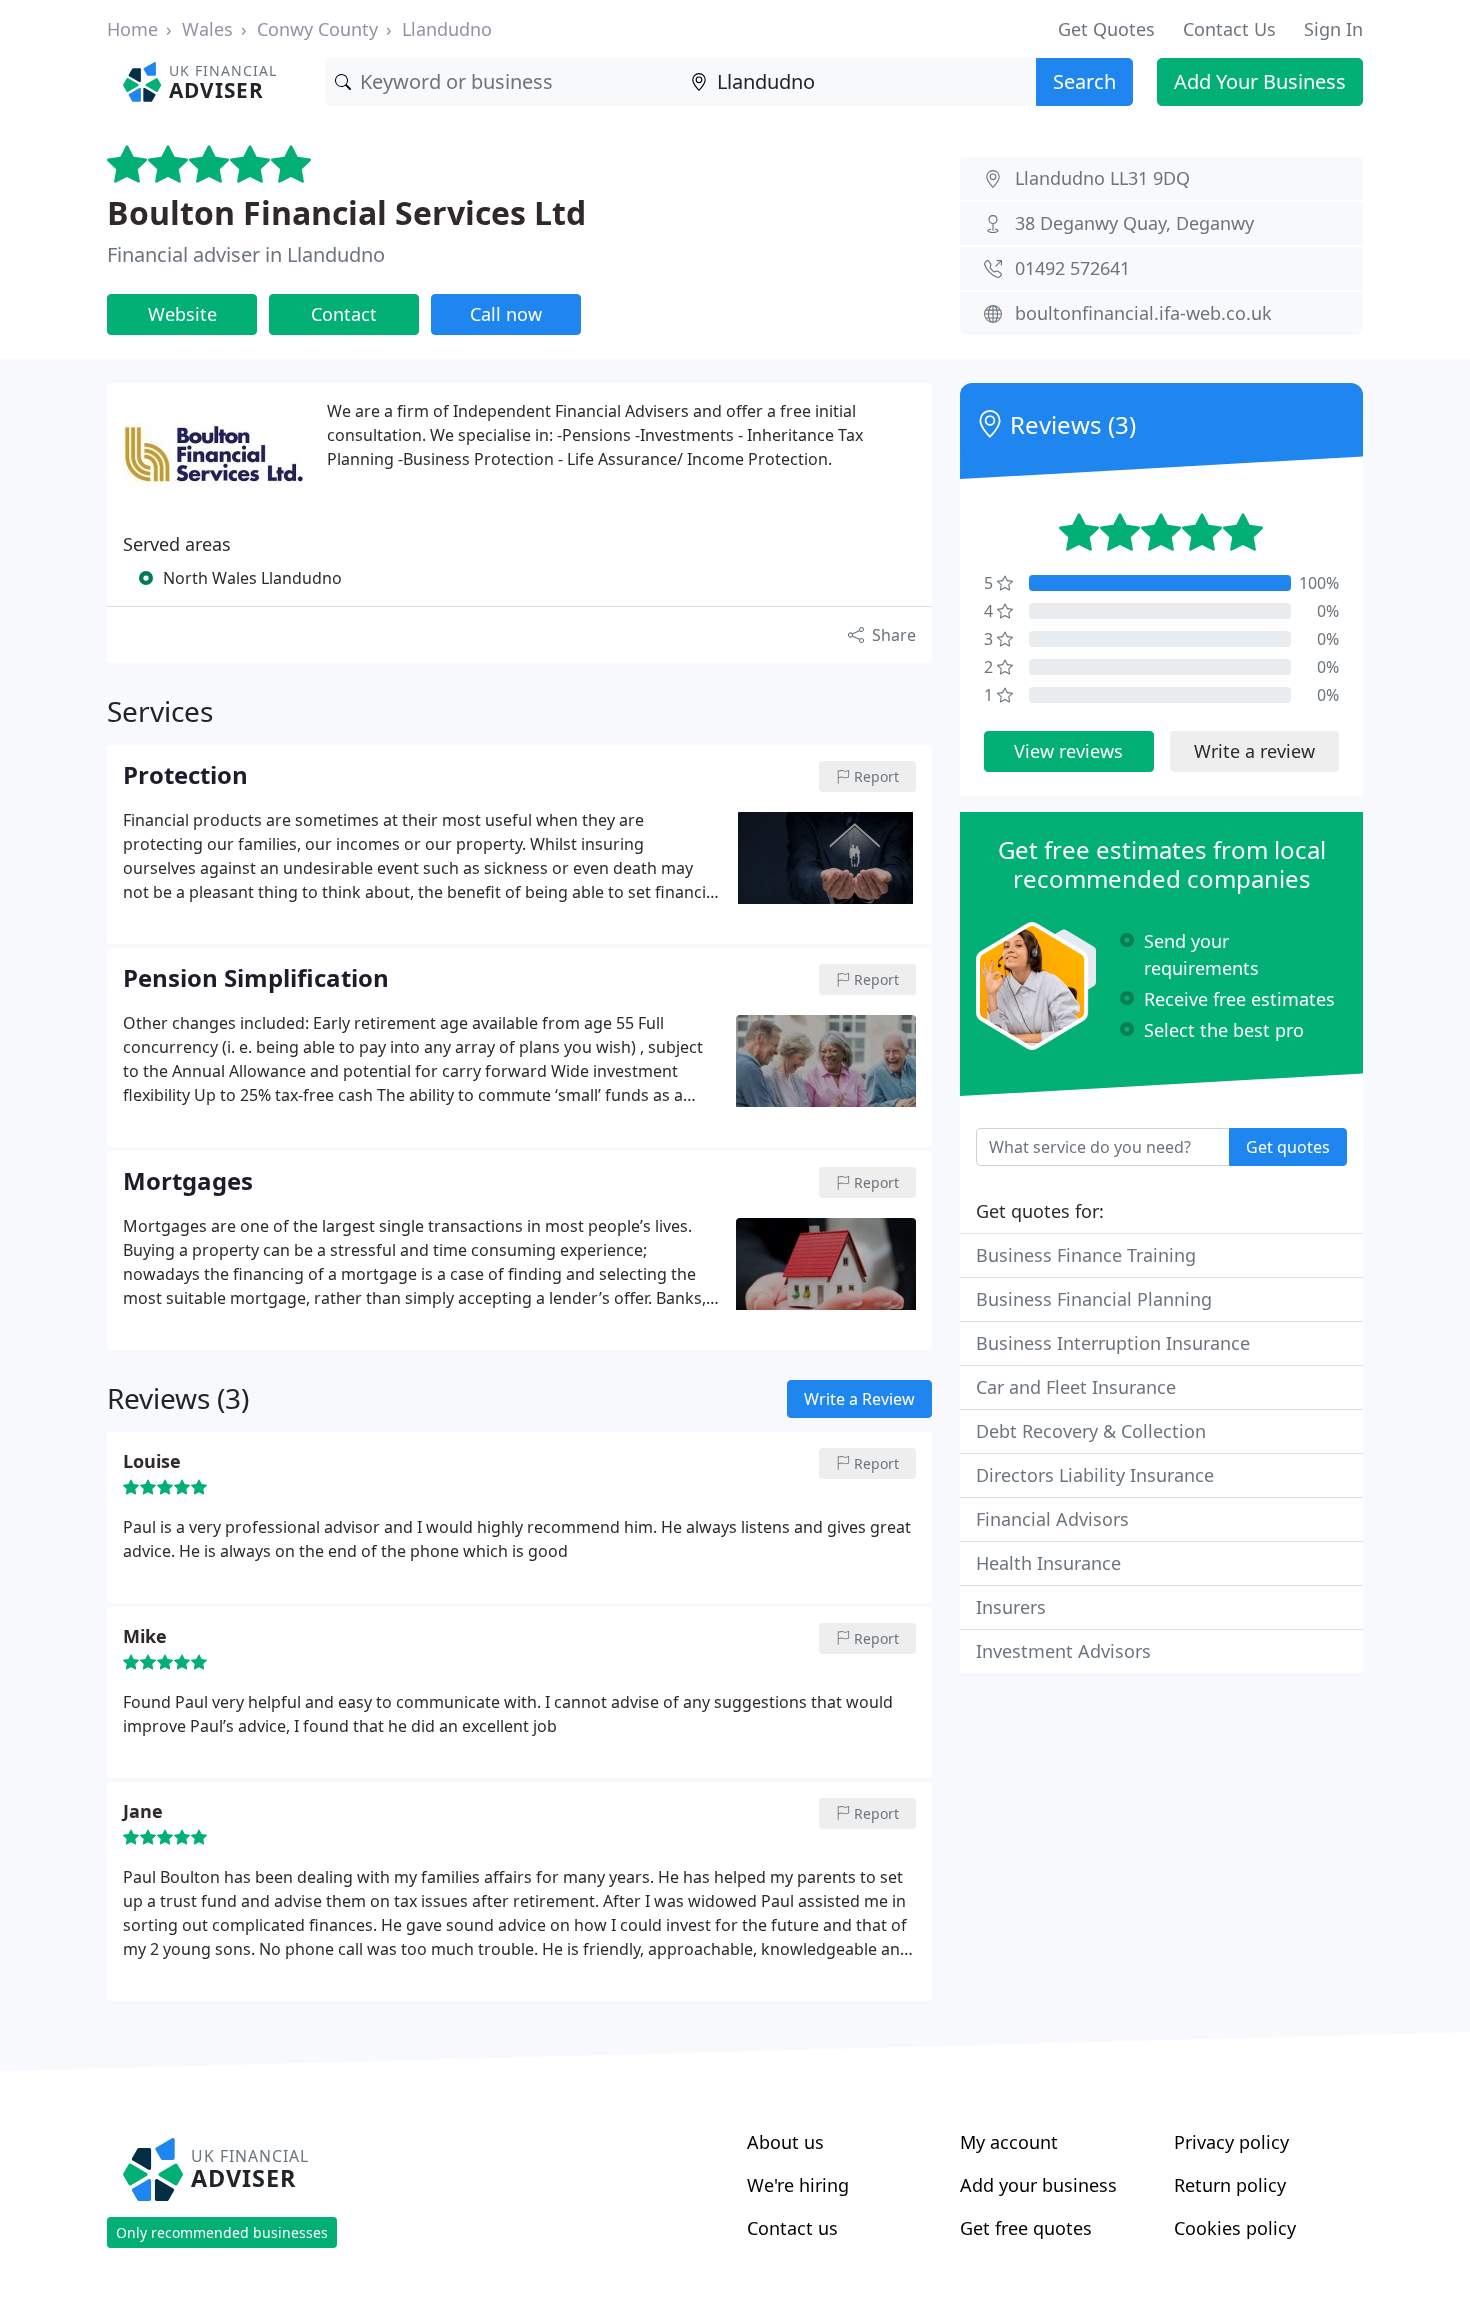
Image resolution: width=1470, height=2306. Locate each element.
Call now (506, 314)
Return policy (1230, 2185)
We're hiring (798, 2185)
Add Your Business (1260, 81)
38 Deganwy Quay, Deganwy (1134, 223)
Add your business (1038, 2185)
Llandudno (447, 29)
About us (785, 2142)
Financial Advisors (1052, 1519)
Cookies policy (1235, 2228)
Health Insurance (1048, 1563)
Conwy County (317, 29)
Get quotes (1288, 1147)
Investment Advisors (1063, 1651)
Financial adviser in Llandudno (246, 254)
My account (1009, 2142)
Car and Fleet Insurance (1076, 1387)
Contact (344, 314)
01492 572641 (1072, 268)
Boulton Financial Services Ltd (346, 212)
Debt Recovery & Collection (1091, 1431)
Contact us (792, 2228)
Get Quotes (1106, 29)
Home (132, 29)
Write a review (1254, 751)
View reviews (1068, 751)
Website (182, 314)
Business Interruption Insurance (1113, 1343)
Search (1084, 81)
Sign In (1333, 29)
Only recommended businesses (222, 2232)
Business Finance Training (1086, 1255)
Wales (207, 29)
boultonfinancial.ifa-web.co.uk (1143, 313)
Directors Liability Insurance (1095, 1475)
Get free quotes (1026, 2228)
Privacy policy (1231, 2142)
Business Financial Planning (1094, 1299)
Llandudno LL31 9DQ (1102, 178)
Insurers (1011, 1607)
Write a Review (859, 1399)
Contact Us (1229, 29)
